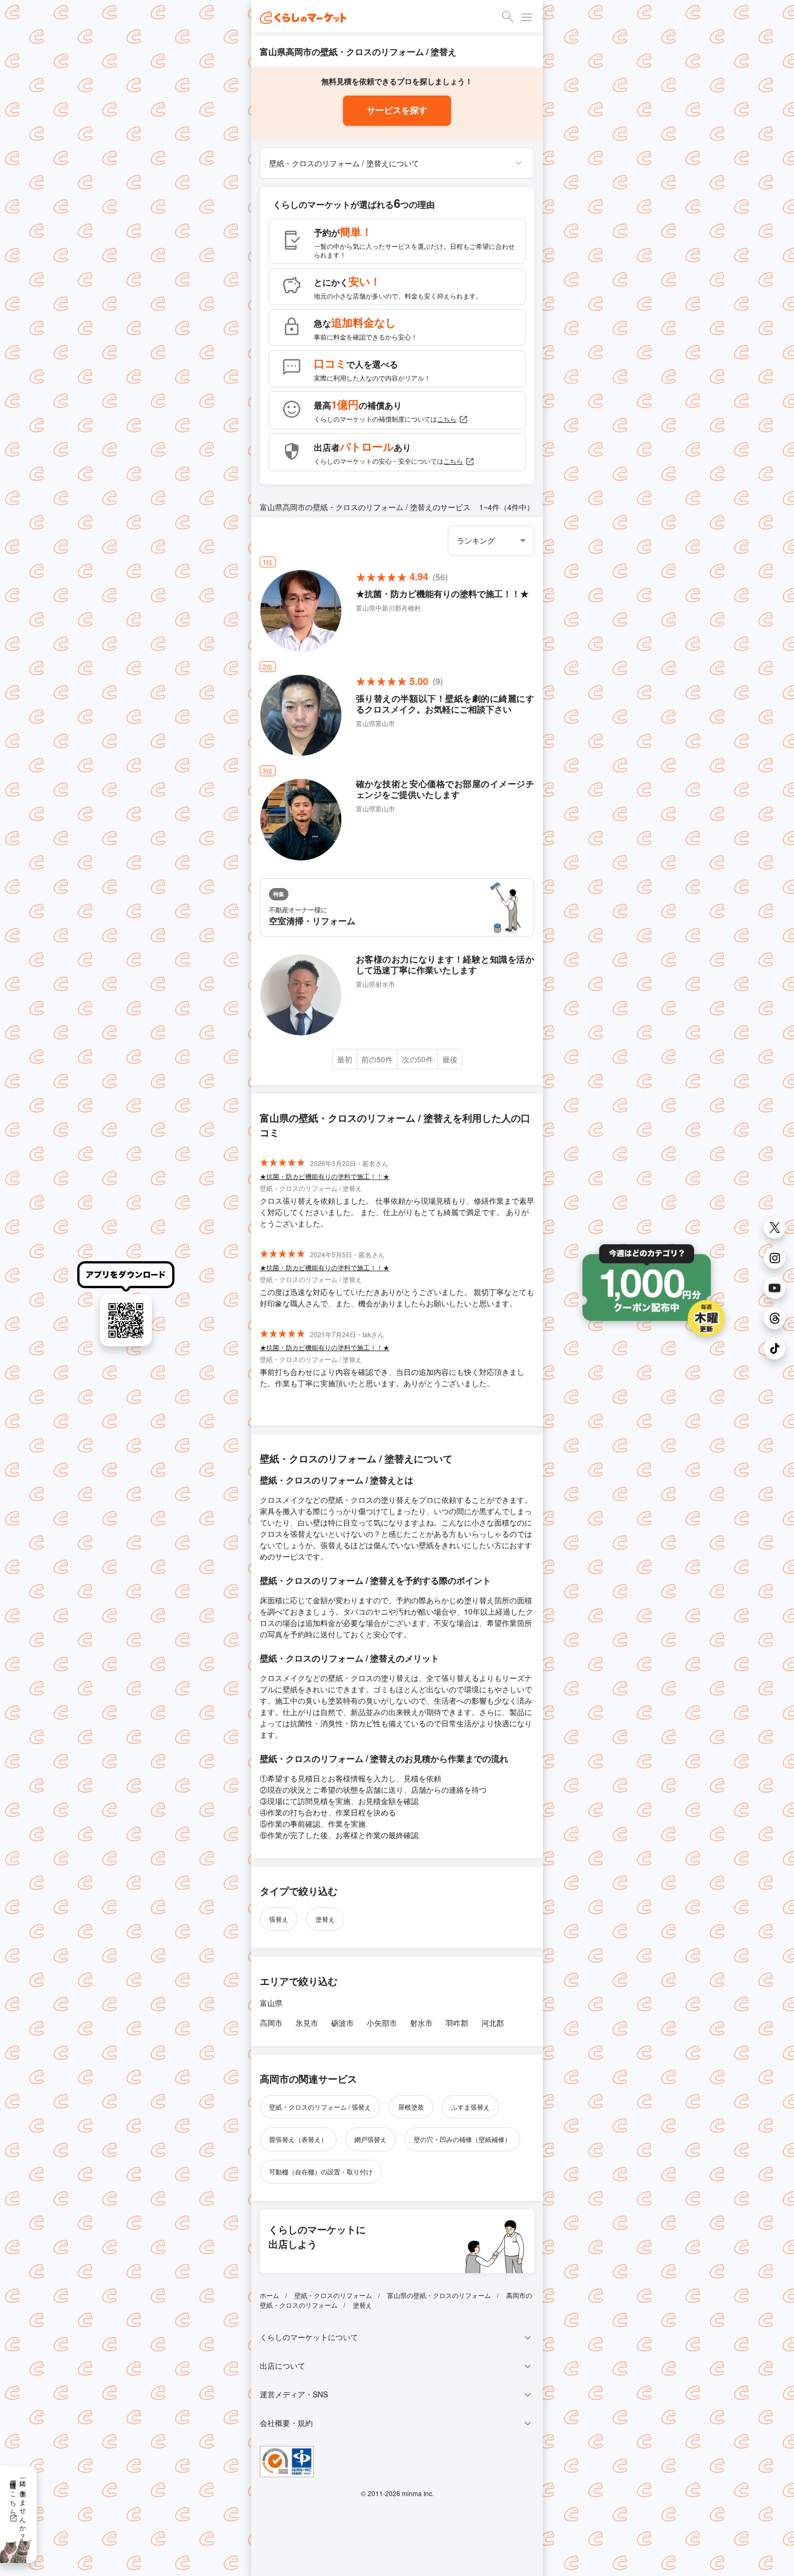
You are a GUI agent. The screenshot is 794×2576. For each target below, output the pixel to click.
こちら (447, 419)
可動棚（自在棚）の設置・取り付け (321, 2171)
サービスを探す (397, 110)
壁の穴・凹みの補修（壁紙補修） (462, 2139)
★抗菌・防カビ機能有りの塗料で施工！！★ (325, 1176)
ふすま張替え (470, 2107)
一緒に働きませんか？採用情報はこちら (19, 2506)
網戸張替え (371, 2139)
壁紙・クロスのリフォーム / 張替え (320, 2107)
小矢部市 (382, 2023)
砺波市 (342, 2023)
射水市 (421, 2023)
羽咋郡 (457, 2023)
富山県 (271, 2003)
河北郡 (493, 2023)
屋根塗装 (411, 2107)
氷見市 (307, 2023)
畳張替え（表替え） (298, 2139)
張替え (279, 1919)
